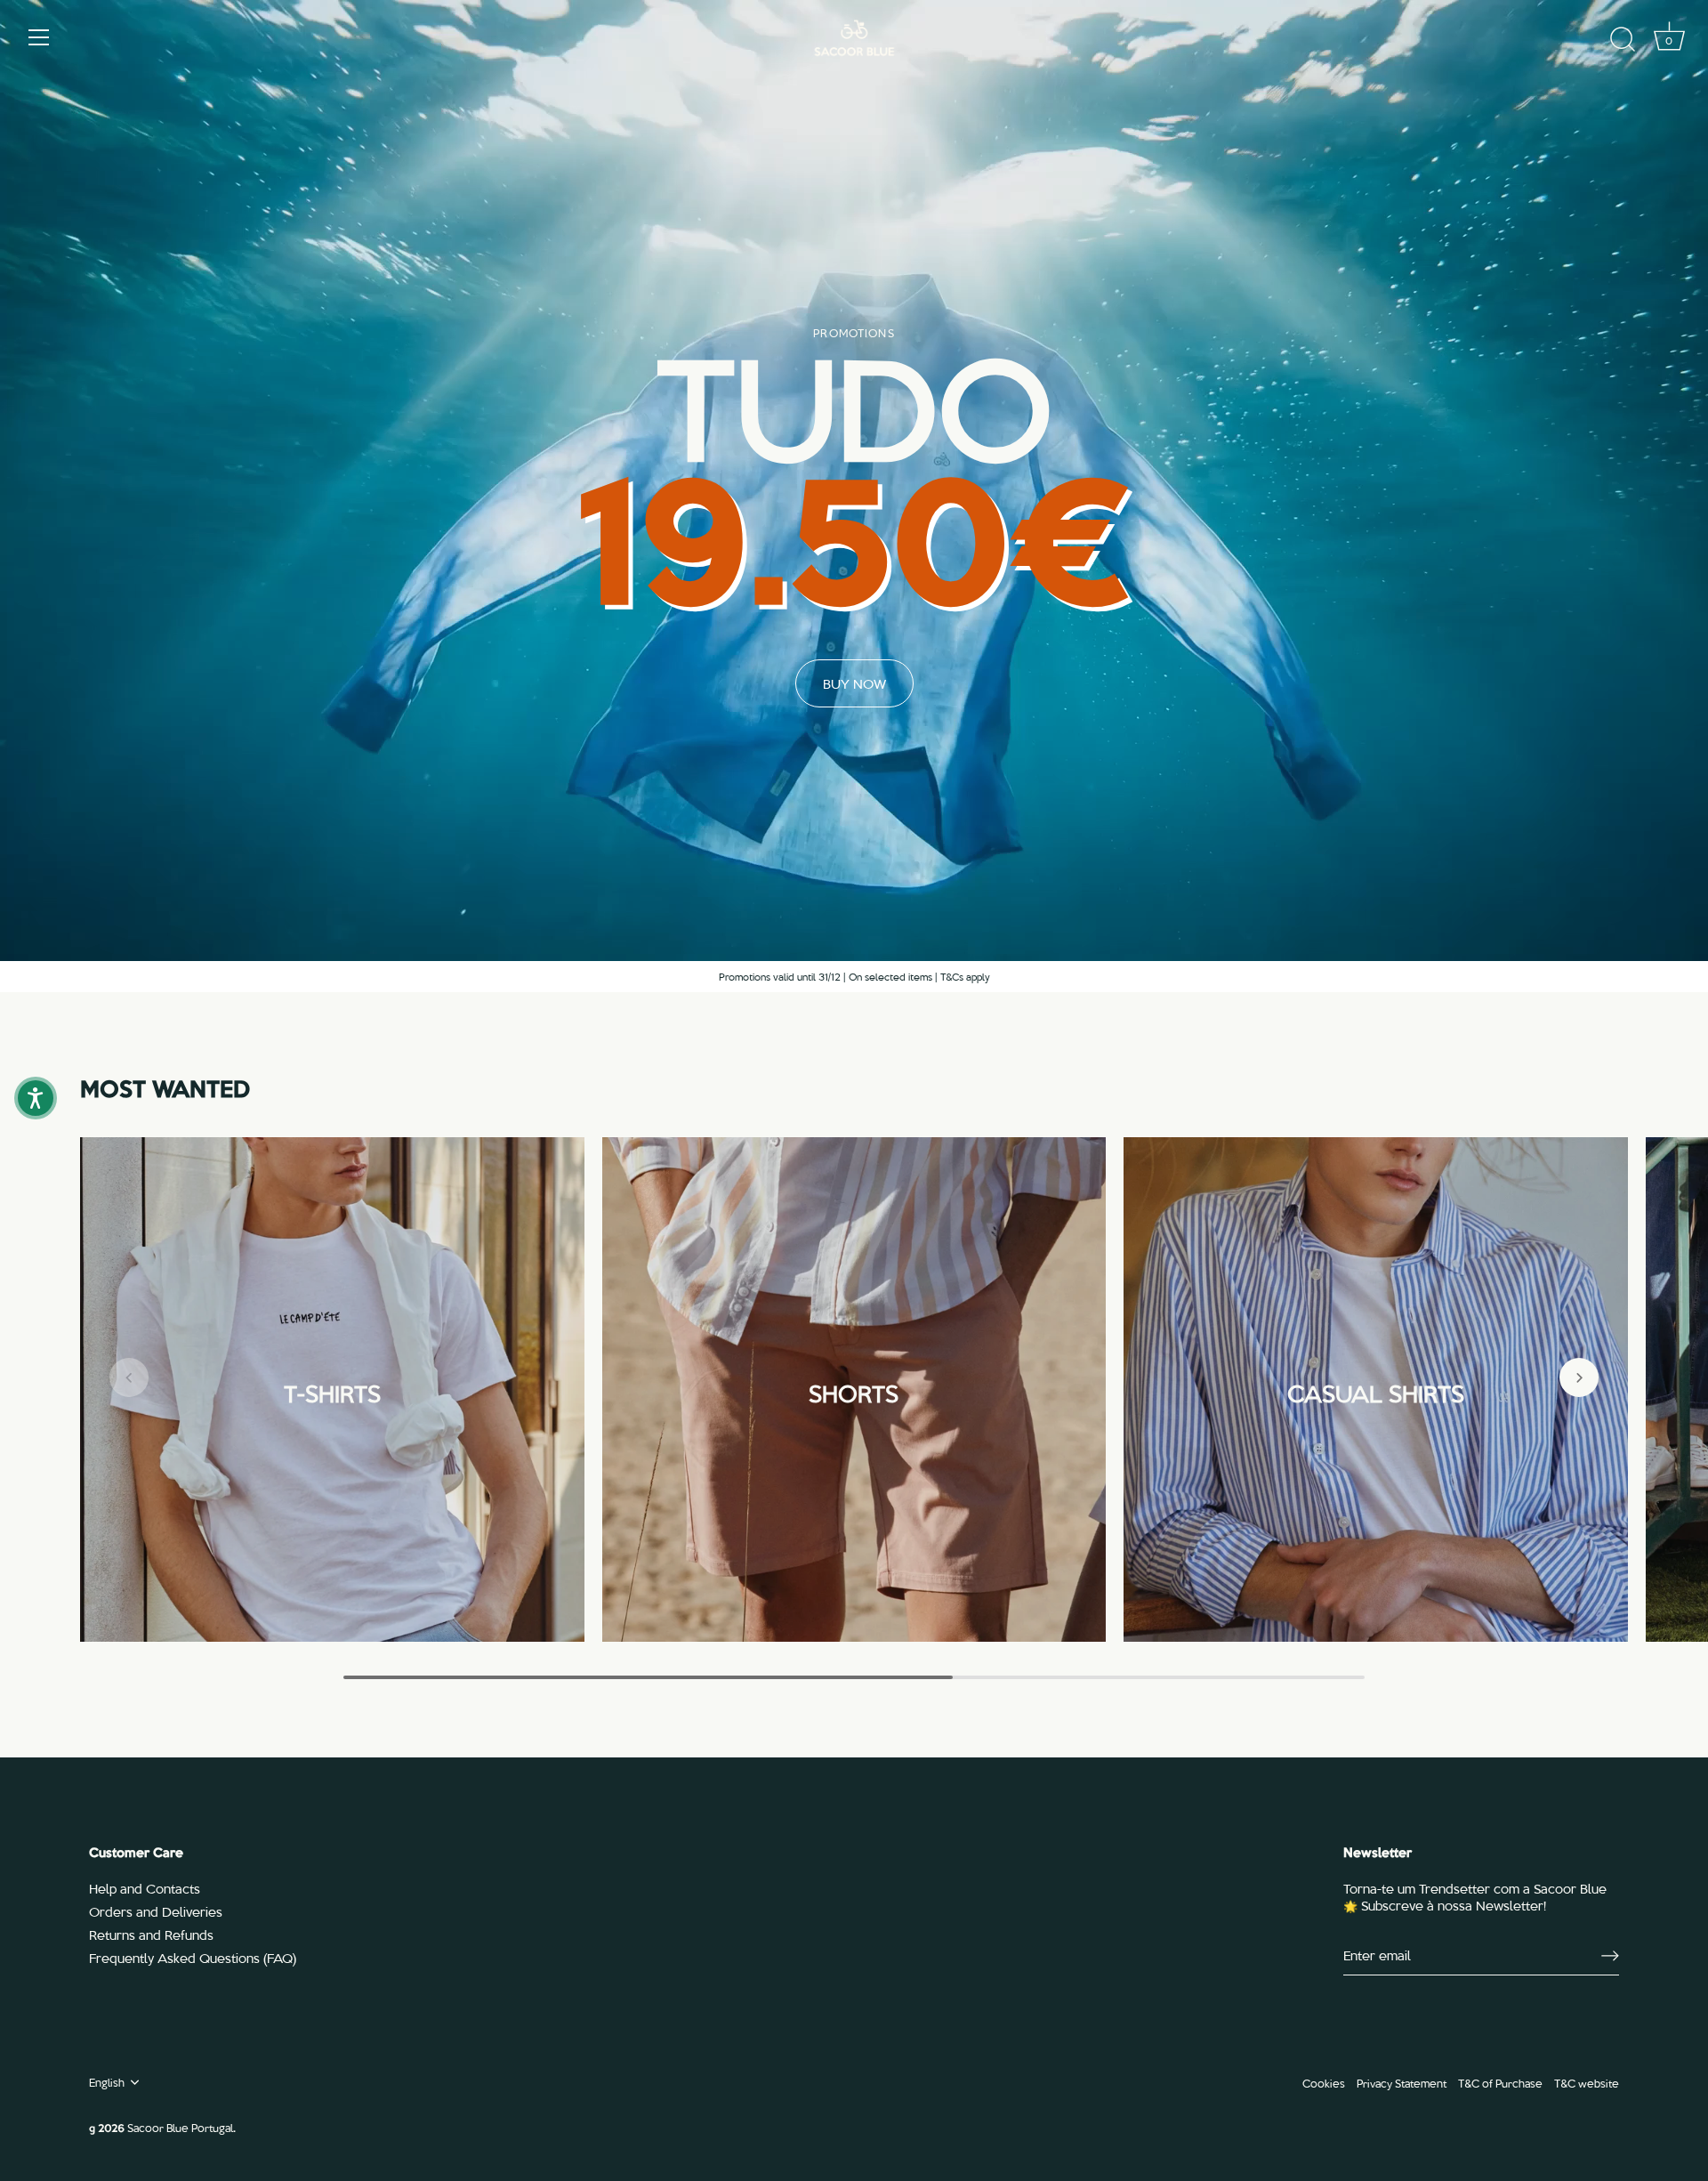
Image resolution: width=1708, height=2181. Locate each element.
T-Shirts (332, 1390)
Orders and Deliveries (156, 1911)
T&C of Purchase (1500, 2083)
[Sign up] (1610, 1956)
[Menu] (39, 37)
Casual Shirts (1376, 1390)
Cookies (1324, 2083)
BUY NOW (854, 683)
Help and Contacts (145, 1888)
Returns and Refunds (151, 1935)
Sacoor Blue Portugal (180, 2127)
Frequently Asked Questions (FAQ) (193, 1958)
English (107, 2082)
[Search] (1623, 40)
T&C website (1587, 2083)
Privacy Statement (1402, 2083)
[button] (129, 1377)
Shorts (854, 1390)
